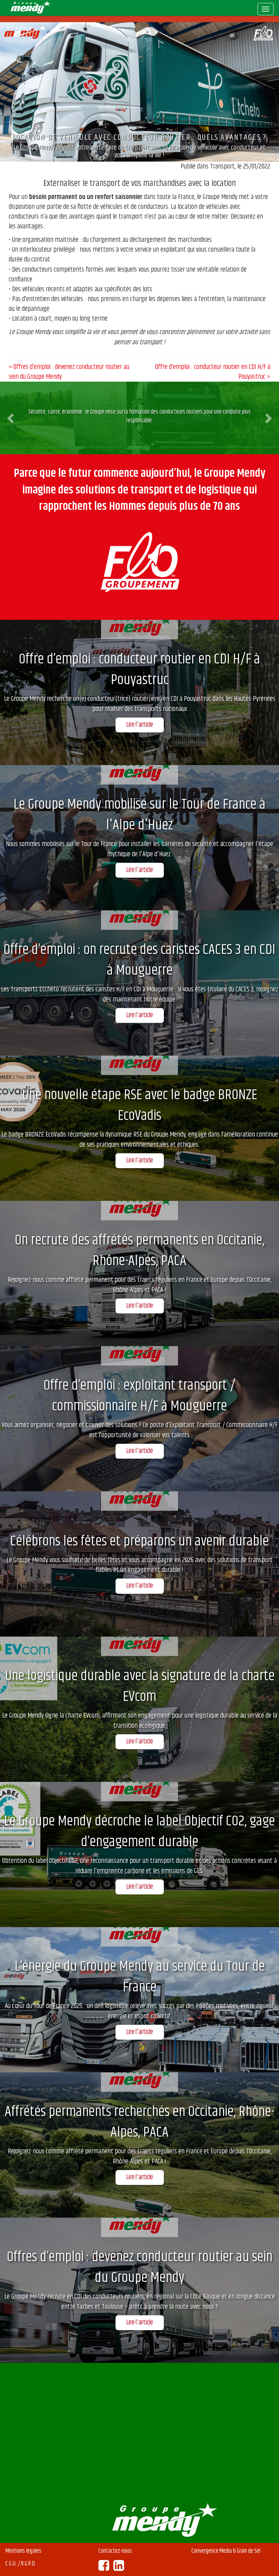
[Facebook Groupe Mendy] (104, 2568)
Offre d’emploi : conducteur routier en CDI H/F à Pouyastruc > (213, 372)
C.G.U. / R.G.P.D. (21, 2564)
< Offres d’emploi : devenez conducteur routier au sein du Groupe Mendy (69, 372)
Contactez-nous (115, 2551)
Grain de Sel (249, 2551)
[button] (11, 418)
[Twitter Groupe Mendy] (119, 2568)
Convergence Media (212, 2551)
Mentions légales (23, 2551)
